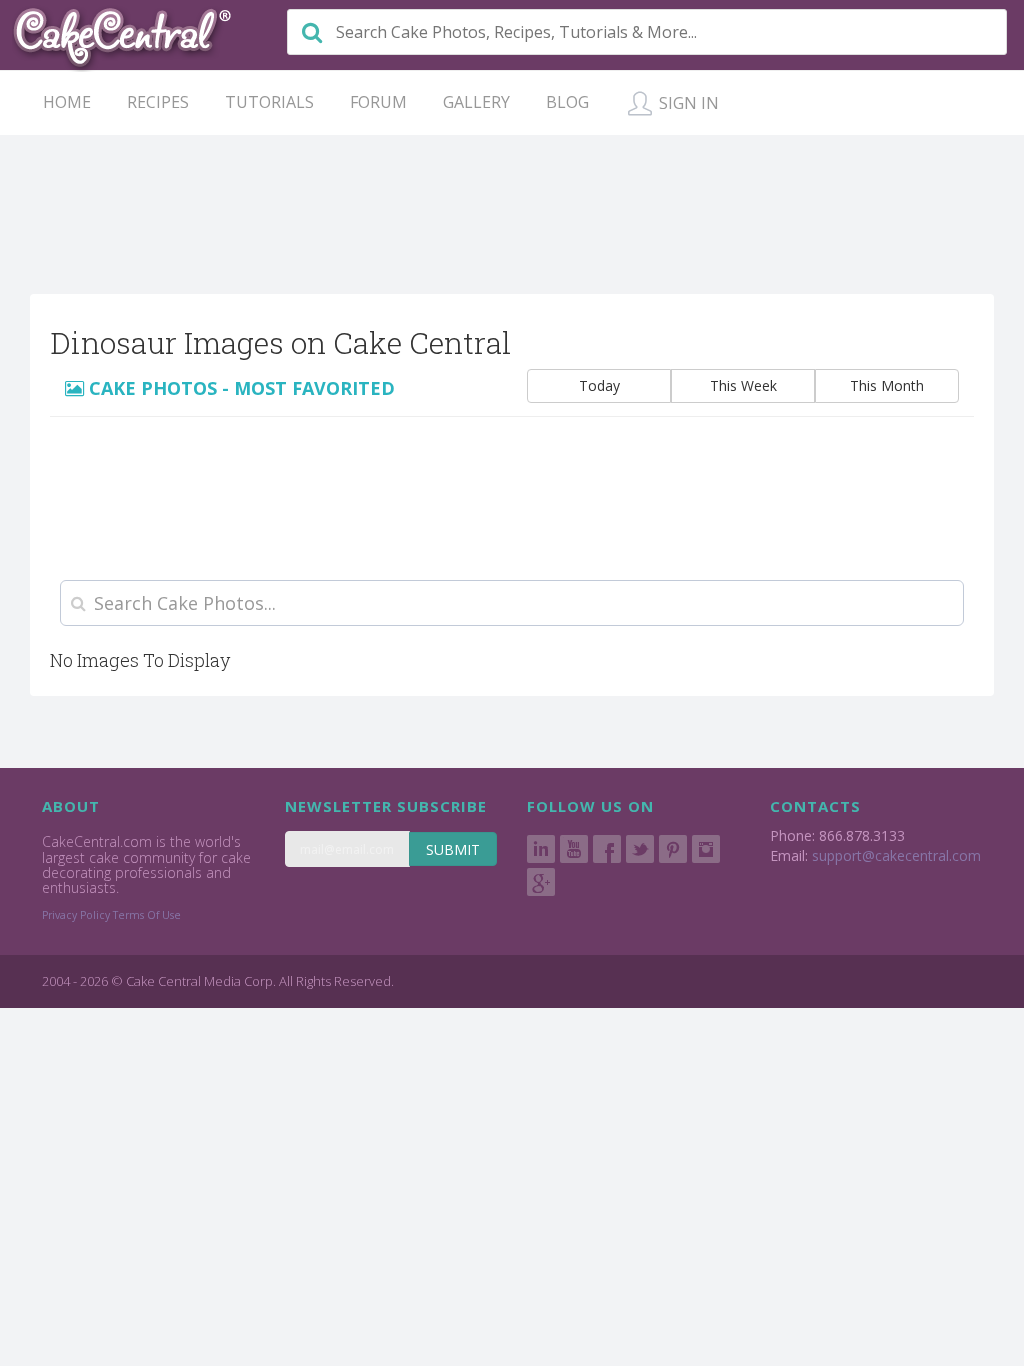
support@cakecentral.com (896, 855)
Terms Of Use (147, 915)
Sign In (687, 103)
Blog (567, 102)
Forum (378, 102)
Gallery (476, 102)
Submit (453, 849)
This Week (743, 385)
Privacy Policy (76, 915)
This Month (887, 385)
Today (599, 385)
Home (67, 102)
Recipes (158, 102)
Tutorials (269, 102)
